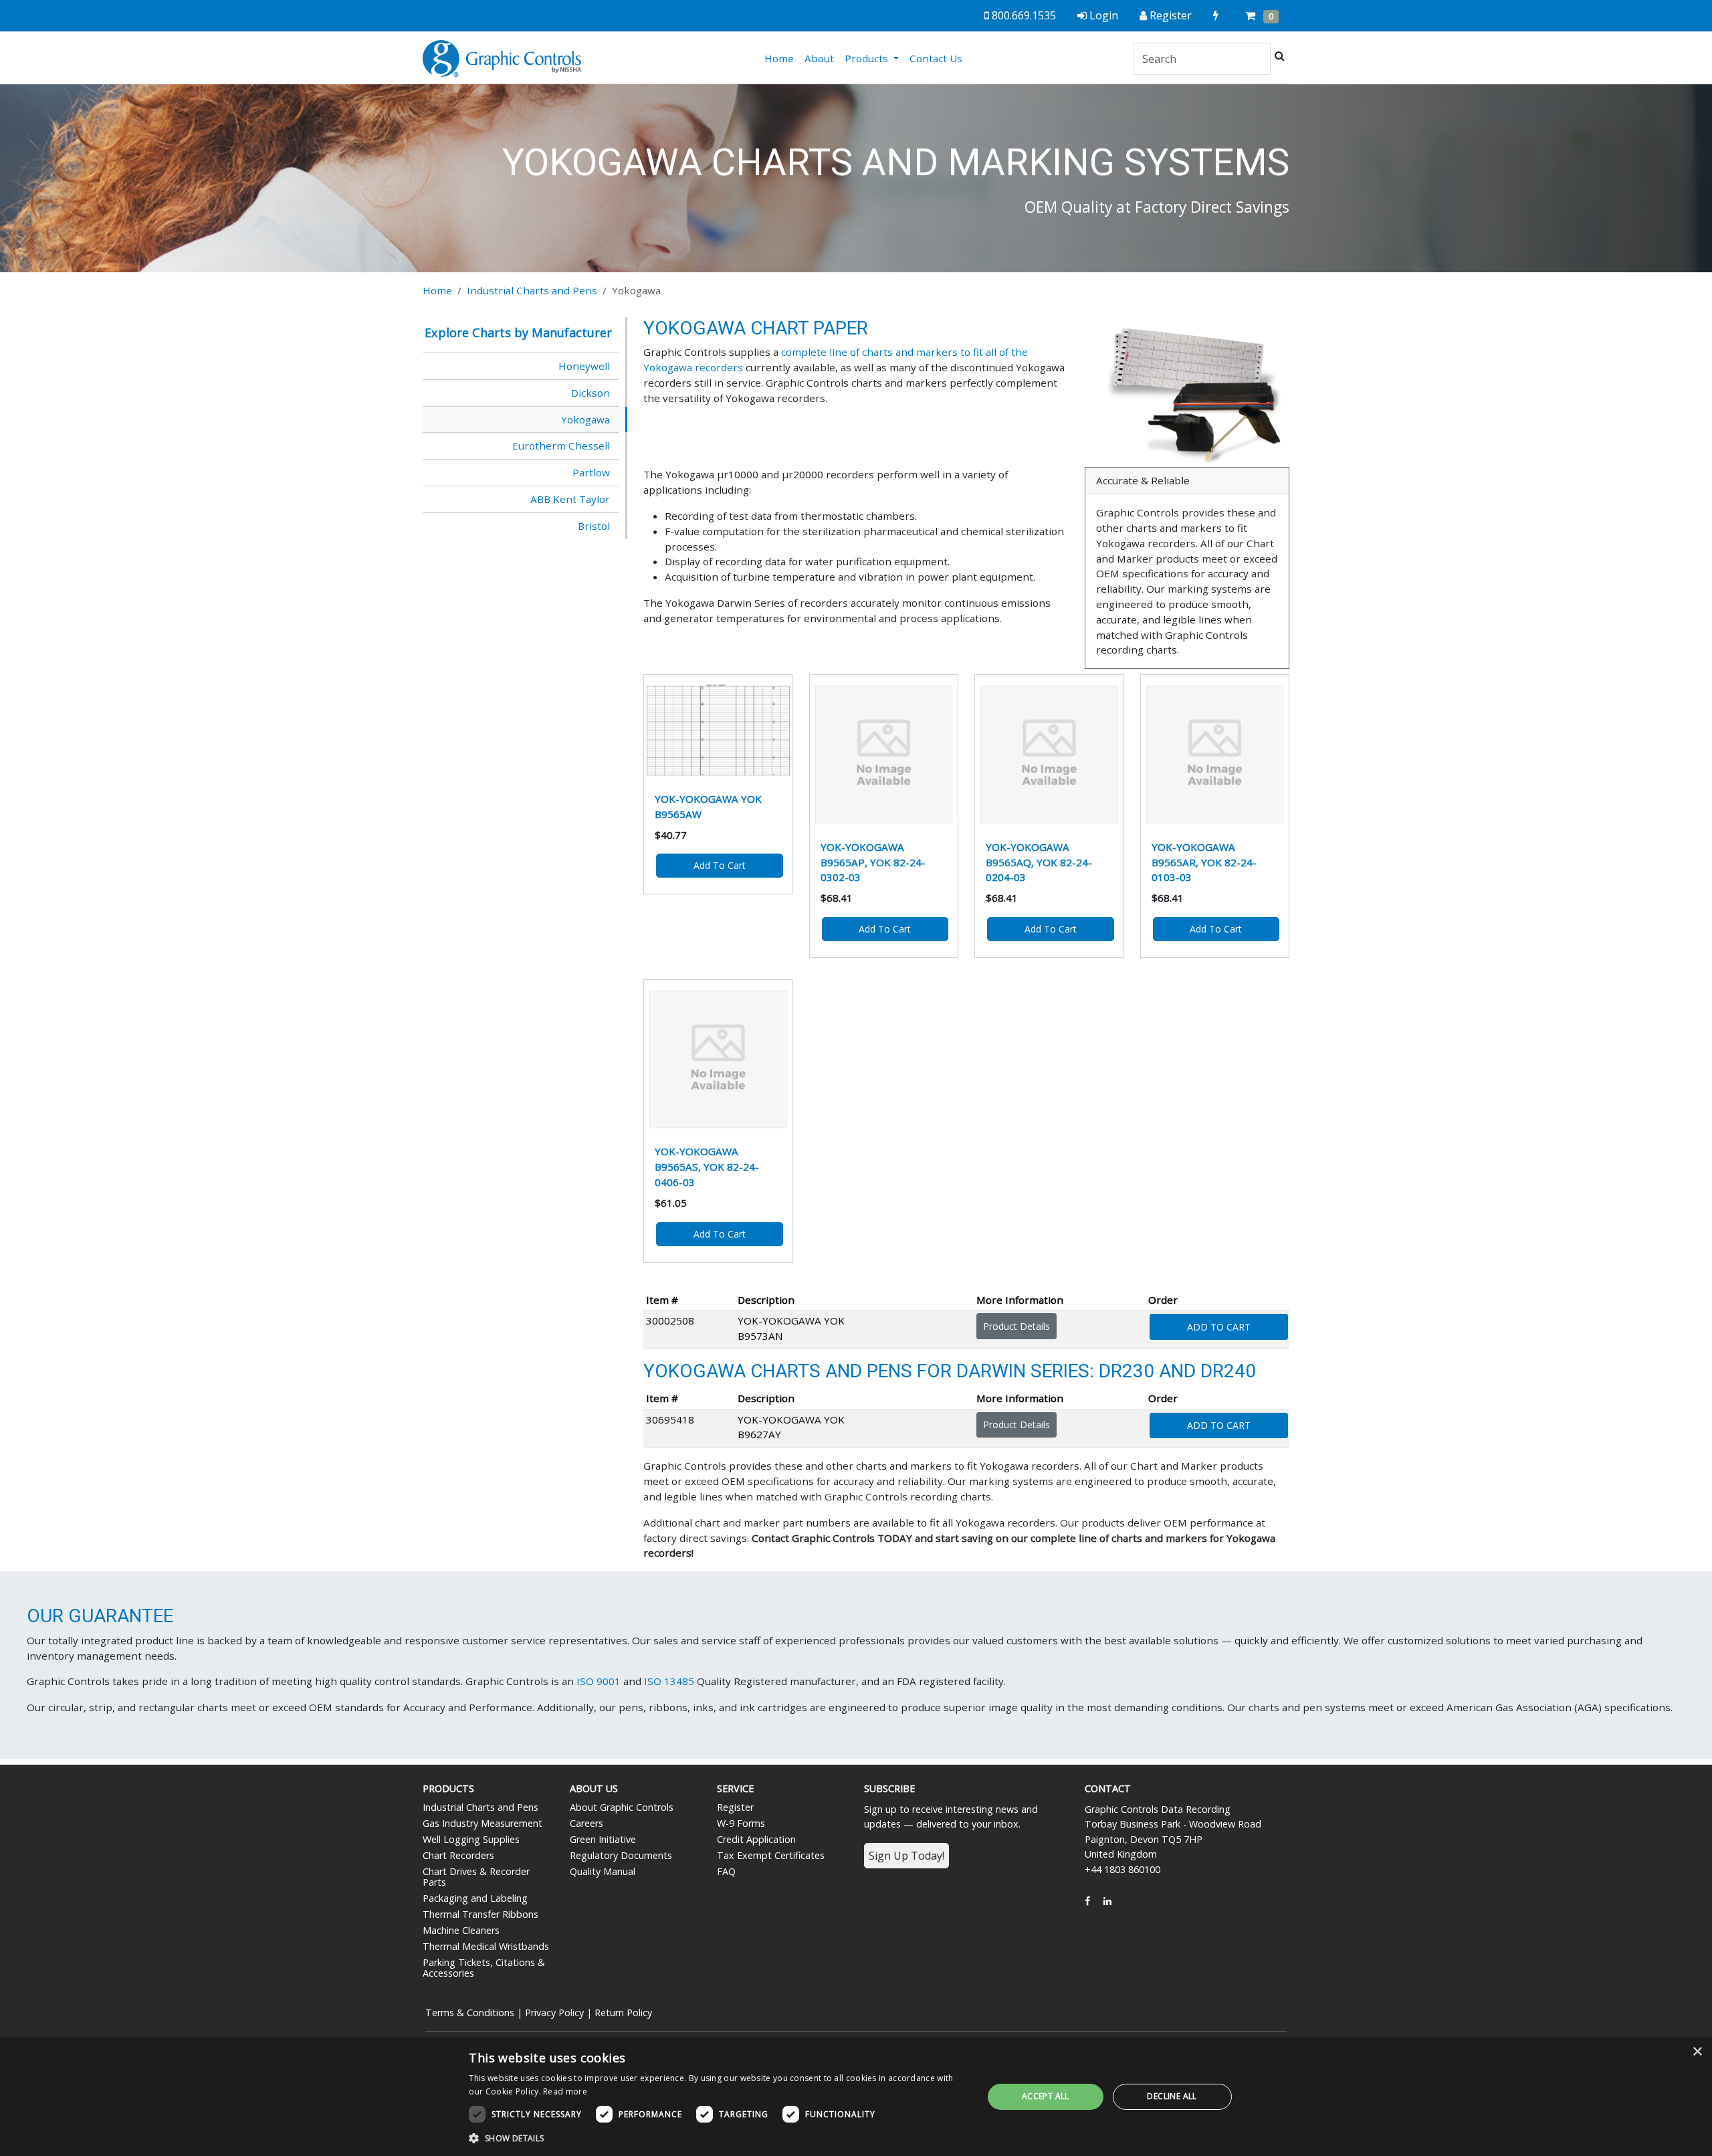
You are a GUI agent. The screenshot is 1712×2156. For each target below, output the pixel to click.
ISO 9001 (599, 1681)
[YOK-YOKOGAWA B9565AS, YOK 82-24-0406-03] (718, 1060)
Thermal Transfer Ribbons (480, 1914)
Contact (1108, 1788)
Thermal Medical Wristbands (486, 1946)
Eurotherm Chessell (561, 446)
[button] (718, 2138)
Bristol (594, 526)
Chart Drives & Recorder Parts (476, 1877)
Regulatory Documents (621, 1855)
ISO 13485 (669, 1681)
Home (782, 58)
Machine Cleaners (461, 1930)
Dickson (591, 393)
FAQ (726, 1871)
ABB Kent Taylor (570, 499)
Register (735, 1807)
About (819, 58)
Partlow (591, 472)
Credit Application (756, 1839)
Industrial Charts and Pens (532, 290)
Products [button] (868, 58)
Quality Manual (603, 1871)
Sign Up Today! (906, 1856)
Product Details (1016, 1326)
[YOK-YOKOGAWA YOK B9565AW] (718, 730)
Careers (586, 1823)
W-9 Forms (741, 1823)
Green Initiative (603, 1839)
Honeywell (584, 366)
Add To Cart (1219, 1327)
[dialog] (856, 2097)
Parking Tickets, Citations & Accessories (484, 1968)
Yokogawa (585, 419)
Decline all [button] (1172, 2096)
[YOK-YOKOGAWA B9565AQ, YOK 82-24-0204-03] (1049, 755)
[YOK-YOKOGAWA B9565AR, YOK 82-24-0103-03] (1215, 755)
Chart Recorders (458, 1855)
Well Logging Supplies (471, 1839)
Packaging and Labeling (475, 1898)
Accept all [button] (1046, 2096)
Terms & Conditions (470, 2013)
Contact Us (936, 58)
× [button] (1697, 2052)
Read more (565, 2091)
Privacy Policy (554, 2013)
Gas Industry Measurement (483, 1823)
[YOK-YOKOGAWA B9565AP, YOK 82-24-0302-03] (884, 755)
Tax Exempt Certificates (771, 1855)
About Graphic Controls (622, 1807)
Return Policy (623, 2013)
